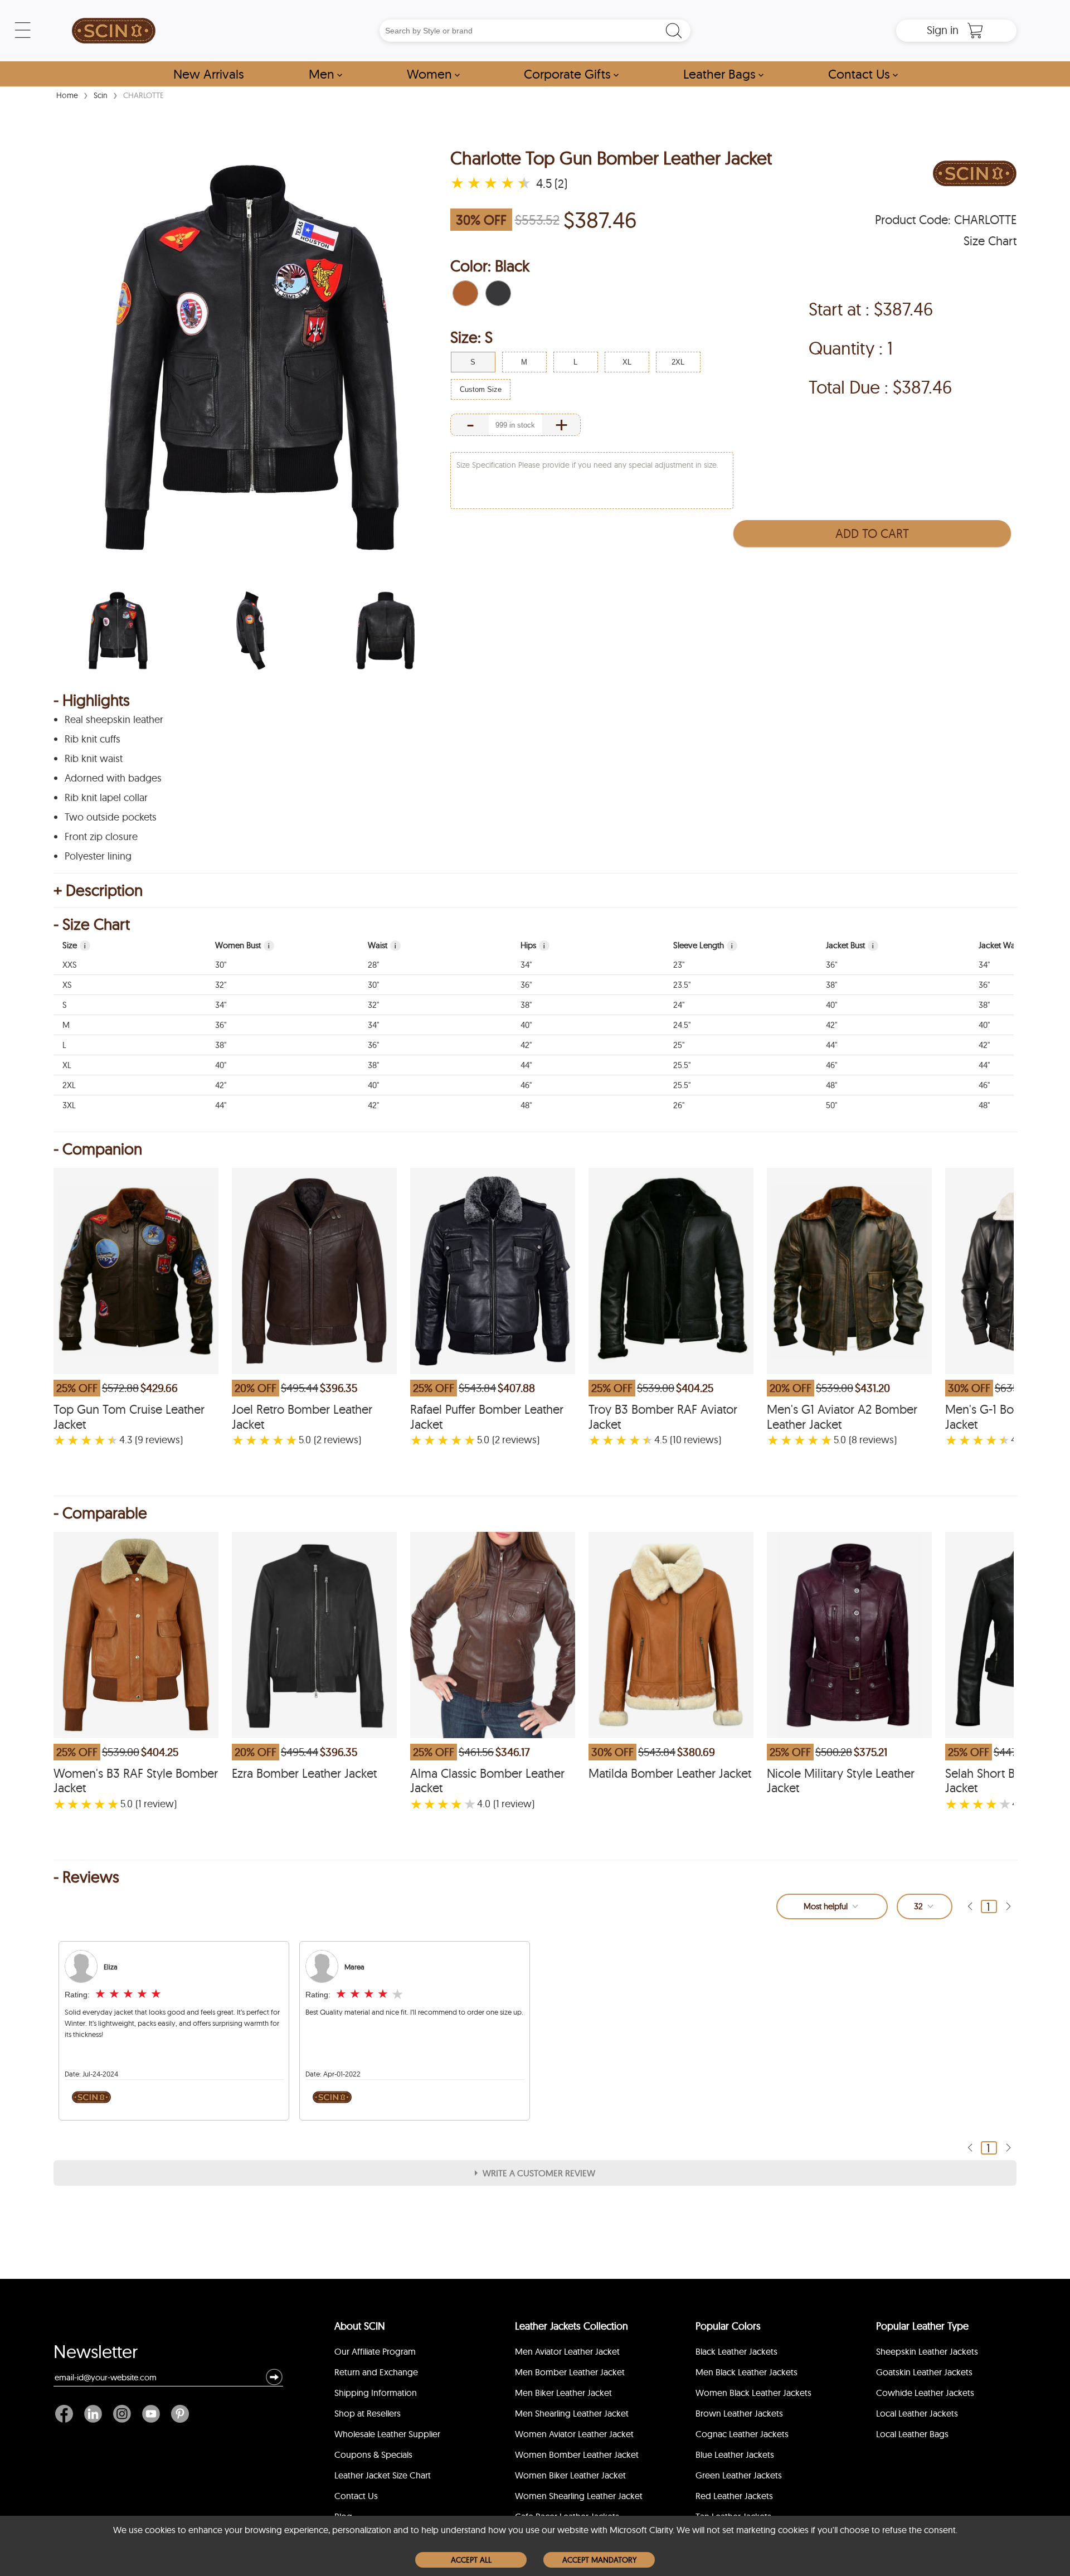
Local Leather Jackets (917, 2413)
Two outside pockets (111, 817)
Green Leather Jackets (739, 2475)
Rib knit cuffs (93, 739)
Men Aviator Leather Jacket (567, 2351)
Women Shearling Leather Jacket (579, 2496)
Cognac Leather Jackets (742, 2434)
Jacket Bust (850, 945)
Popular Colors (728, 2326)
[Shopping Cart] (975, 31)
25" (679, 1045)
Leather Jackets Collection (572, 2326)
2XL (69, 1085)
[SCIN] (114, 31)
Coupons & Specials (373, 2454)
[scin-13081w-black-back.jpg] (386, 630)
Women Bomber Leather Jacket (577, 2454)
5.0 (305, 1440)
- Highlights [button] (92, 700)
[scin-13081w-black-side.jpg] (252, 630)
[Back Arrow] (970, 1906)
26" (679, 1105)
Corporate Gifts (571, 74)
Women (433, 74)
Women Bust (242, 945)
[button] (465, 293)
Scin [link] (101, 95)
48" (831, 1085)
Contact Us (863, 74)
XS (67, 985)
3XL (69, 1105)
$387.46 (600, 220)
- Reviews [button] (86, 1877)
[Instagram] (122, 2414)
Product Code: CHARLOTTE (946, 220)
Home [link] (67, 95)
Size (74, 945)
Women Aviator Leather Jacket (574, 2434)
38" (831, 985)
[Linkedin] (93, 2414)
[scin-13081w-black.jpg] (118, 630)
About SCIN (360, 2326)
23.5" (682, 985)
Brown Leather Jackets (739, 2413)
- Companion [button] (98, 1149)
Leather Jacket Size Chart (383, 2475)
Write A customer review (539, 2173)
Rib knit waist (94, 759)
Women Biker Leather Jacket (570, 2475)
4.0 (484, 1804)
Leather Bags (723, 74)
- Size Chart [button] (92, 924)
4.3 (126, 1440)
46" (831, 1065)
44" (831, 1045)
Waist (382, 945)
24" (679, 1005)
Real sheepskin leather (114, 720)
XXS (70, 965)
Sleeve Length (703, 945)
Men (325, 74)
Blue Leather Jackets (735, 2454)
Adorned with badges (113, 778)
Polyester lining (98, 856)
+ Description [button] (98, 890)
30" (221, 965)
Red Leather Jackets (734, 2496)
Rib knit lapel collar (106, 798)
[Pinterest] (177, 2414)
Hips (533, 945)
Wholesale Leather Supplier (387, 2434)
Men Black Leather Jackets (746, 2372)
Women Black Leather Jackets (753, 2393)
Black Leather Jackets (736, 2351)
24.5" (682, 1025)
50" (831, 1105)
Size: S (471, 337)
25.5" (682, 1065)
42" (831, 1025)
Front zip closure (101, 837)
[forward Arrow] (1008, 1906)
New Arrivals (209, 74)
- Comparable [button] (100, 1513)
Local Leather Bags (912, 2434)
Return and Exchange (376, 2372)
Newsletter (96, 2354)
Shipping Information (376, 2393)
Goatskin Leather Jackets (924, 2372)
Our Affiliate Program (375, 2351)
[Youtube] (151, 2414)
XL (67, 1065)
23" (679, 965)
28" (373, 965)
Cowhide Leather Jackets (925, 2393)
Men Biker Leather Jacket (563, 2393)
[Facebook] (67, 2414)
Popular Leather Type (922, 2326)
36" (831, 965)
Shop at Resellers (368, 2413)
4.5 (661, 1440)
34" (526, 965)
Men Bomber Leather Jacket (570, 2372)
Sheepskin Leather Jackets (927, 2351)
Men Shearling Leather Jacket (572, 2413)
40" (831, 1005)
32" (221, 985)
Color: (490, 266)
